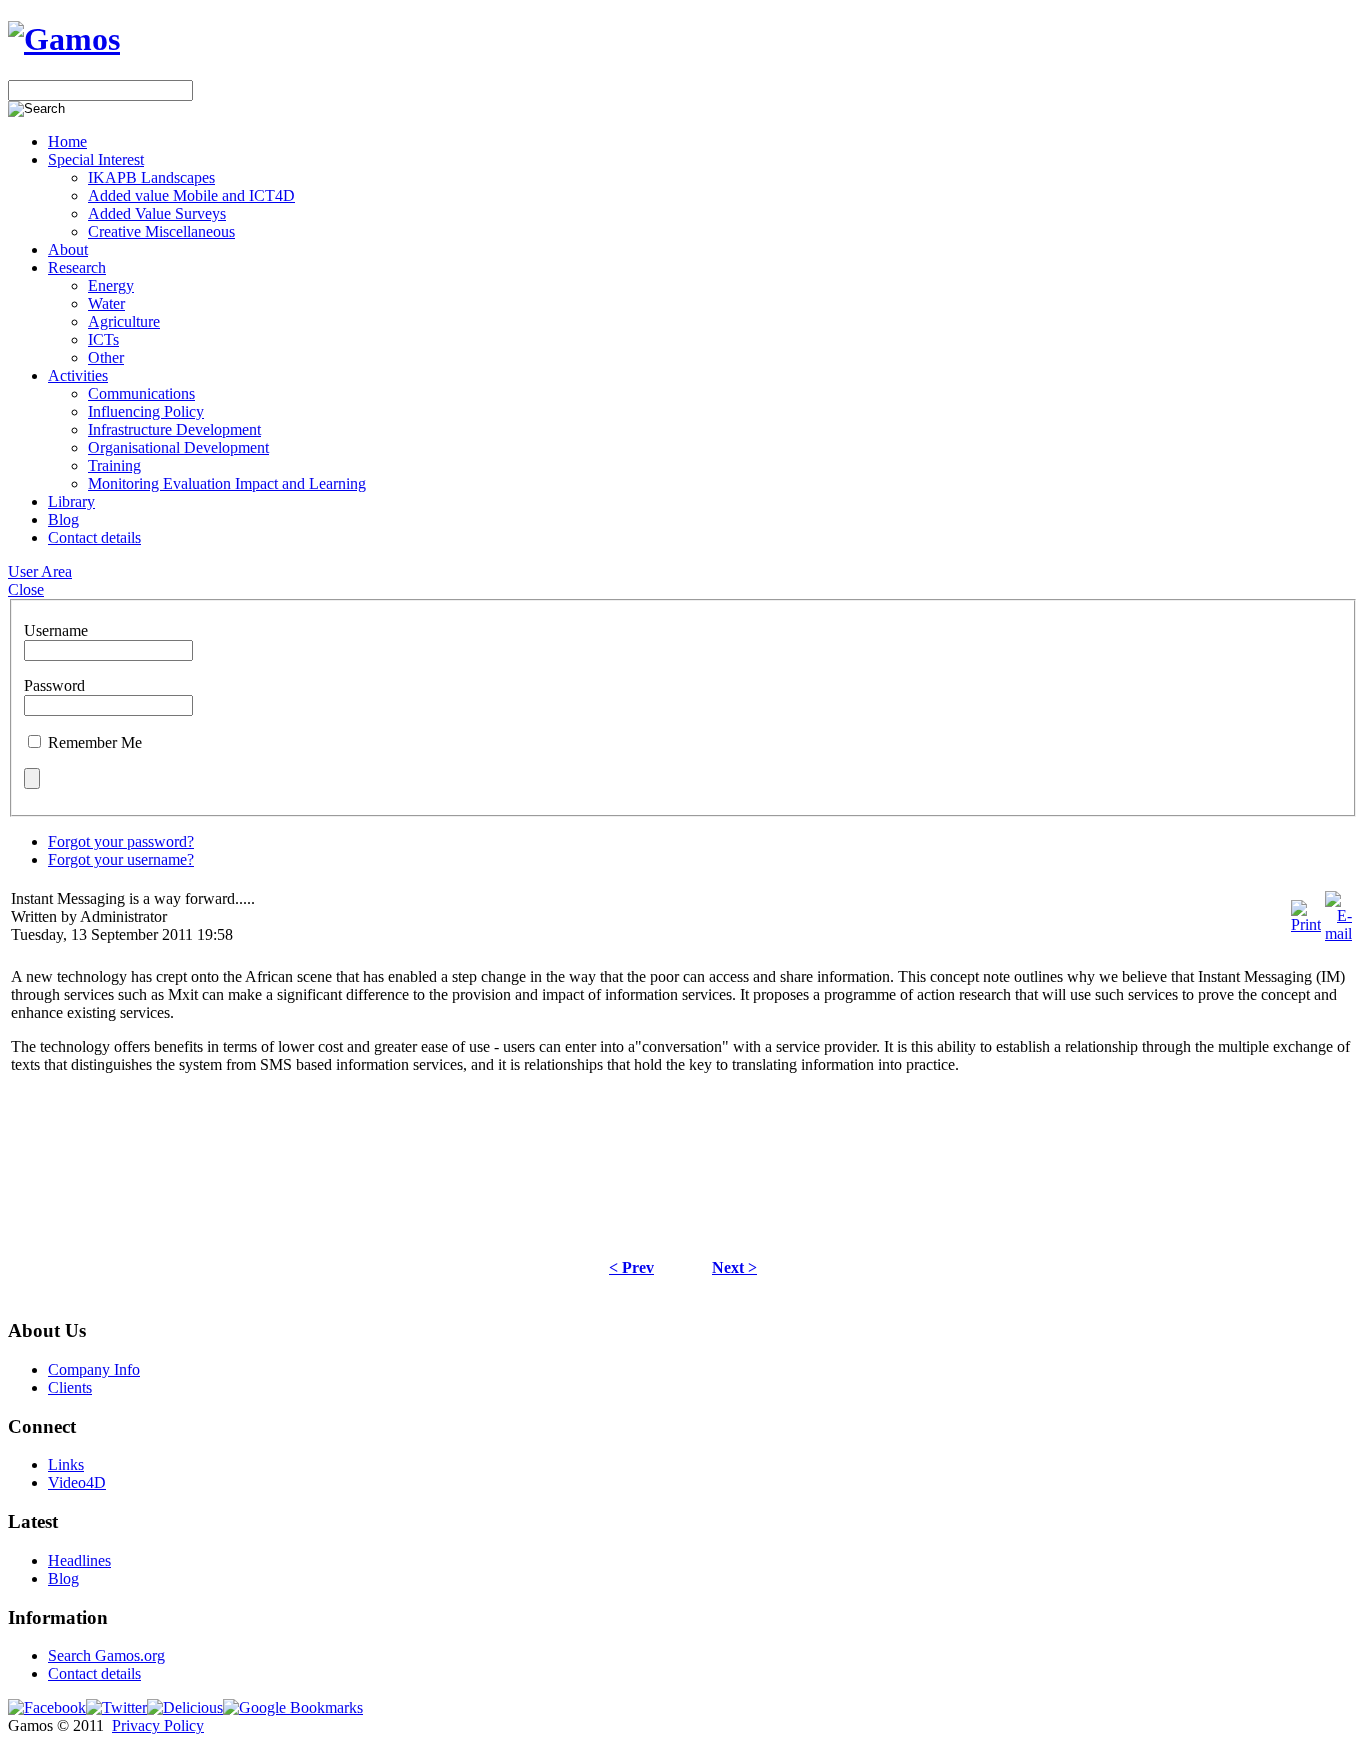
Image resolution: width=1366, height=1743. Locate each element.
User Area (40, 571)
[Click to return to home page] (64, 39)
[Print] (1306, 924)
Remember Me (95, 742)
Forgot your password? (121, 841)
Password (54, 685)
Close (26, 589)
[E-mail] (1338, 933)
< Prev (631, 1267)
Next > (734, 1267)
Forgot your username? (121, 859)
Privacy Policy (158, 1725)
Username (56, 630)
